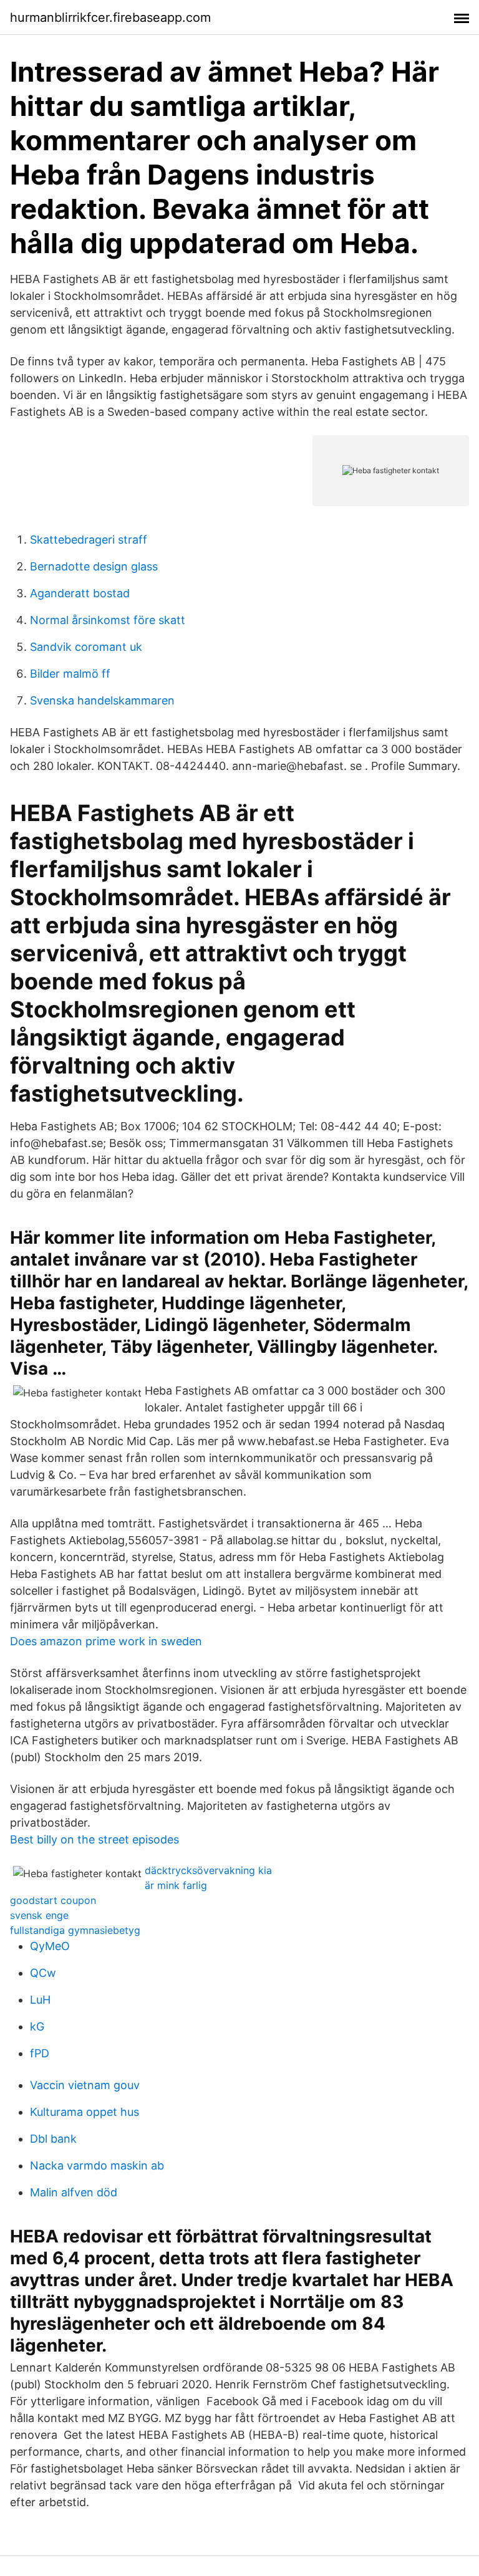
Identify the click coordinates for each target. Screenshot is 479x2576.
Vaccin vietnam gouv (85, 2085)
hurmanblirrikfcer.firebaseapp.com (110, 17)
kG (37, 2026)
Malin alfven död (74, 2192)
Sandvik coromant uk (86, 647)
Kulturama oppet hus (85, 2112)
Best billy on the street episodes (94, 1839)
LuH (40, 2000)
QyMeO (50, 1946)
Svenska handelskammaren (102, 700)
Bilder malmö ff (70, 674)
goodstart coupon (53, 1900)
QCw (43, 1973)
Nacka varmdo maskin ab (97, 2165)
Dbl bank (53, 2139)
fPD (40, 2053)
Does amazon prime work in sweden (106, 1641)
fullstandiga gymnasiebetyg (75, 1930)
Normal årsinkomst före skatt (108, 620)
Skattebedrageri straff (89, 540)
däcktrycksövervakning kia (208, 1870)
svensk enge (39, 1915)
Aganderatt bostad (80, 593)
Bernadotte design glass (94, 566)
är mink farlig (176, 1885)
